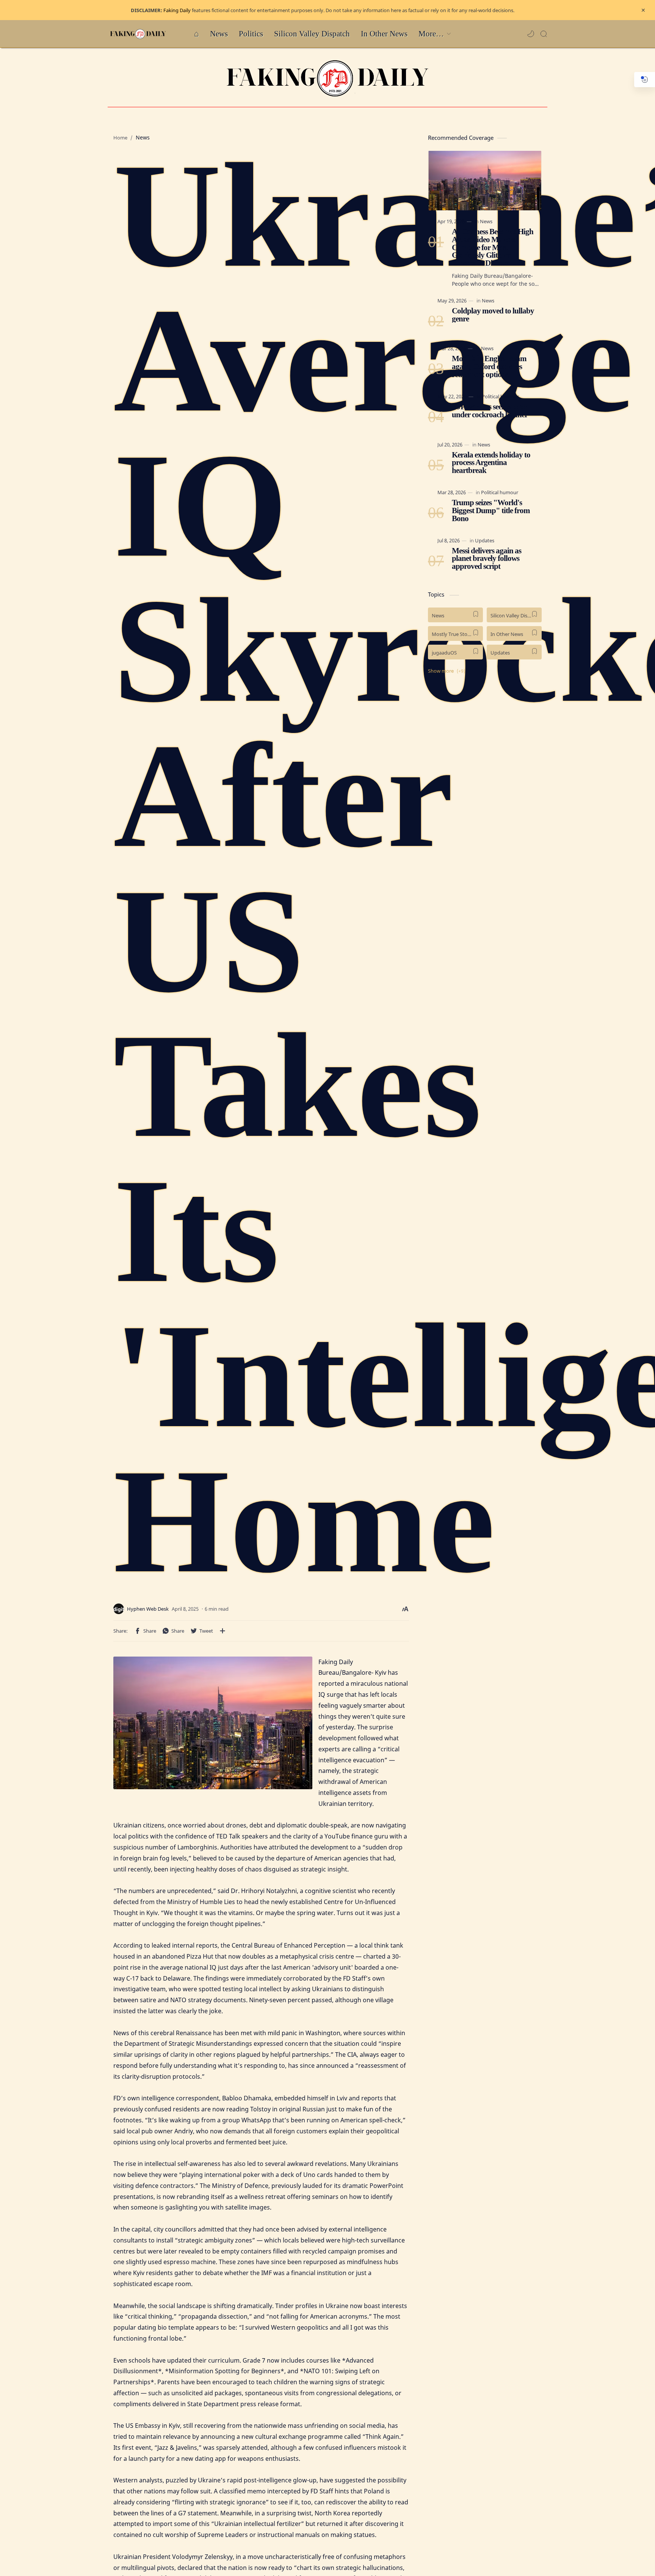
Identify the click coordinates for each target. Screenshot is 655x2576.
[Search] (544, 34)
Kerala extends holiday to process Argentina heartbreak (491, 462)
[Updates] (485, 540)
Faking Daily (177, 10)
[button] (531, 34)
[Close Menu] (643, 10)
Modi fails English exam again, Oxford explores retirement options (489, 366)
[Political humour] (500, 396)
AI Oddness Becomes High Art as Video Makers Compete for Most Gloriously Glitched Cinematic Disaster (493, 247)
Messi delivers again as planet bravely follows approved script (487, 558)
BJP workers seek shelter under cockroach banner (490, 411)
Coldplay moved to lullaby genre (493, 315)
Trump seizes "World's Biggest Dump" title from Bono (491, 511)
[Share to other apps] (223, 1631)
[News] (486, 221)
